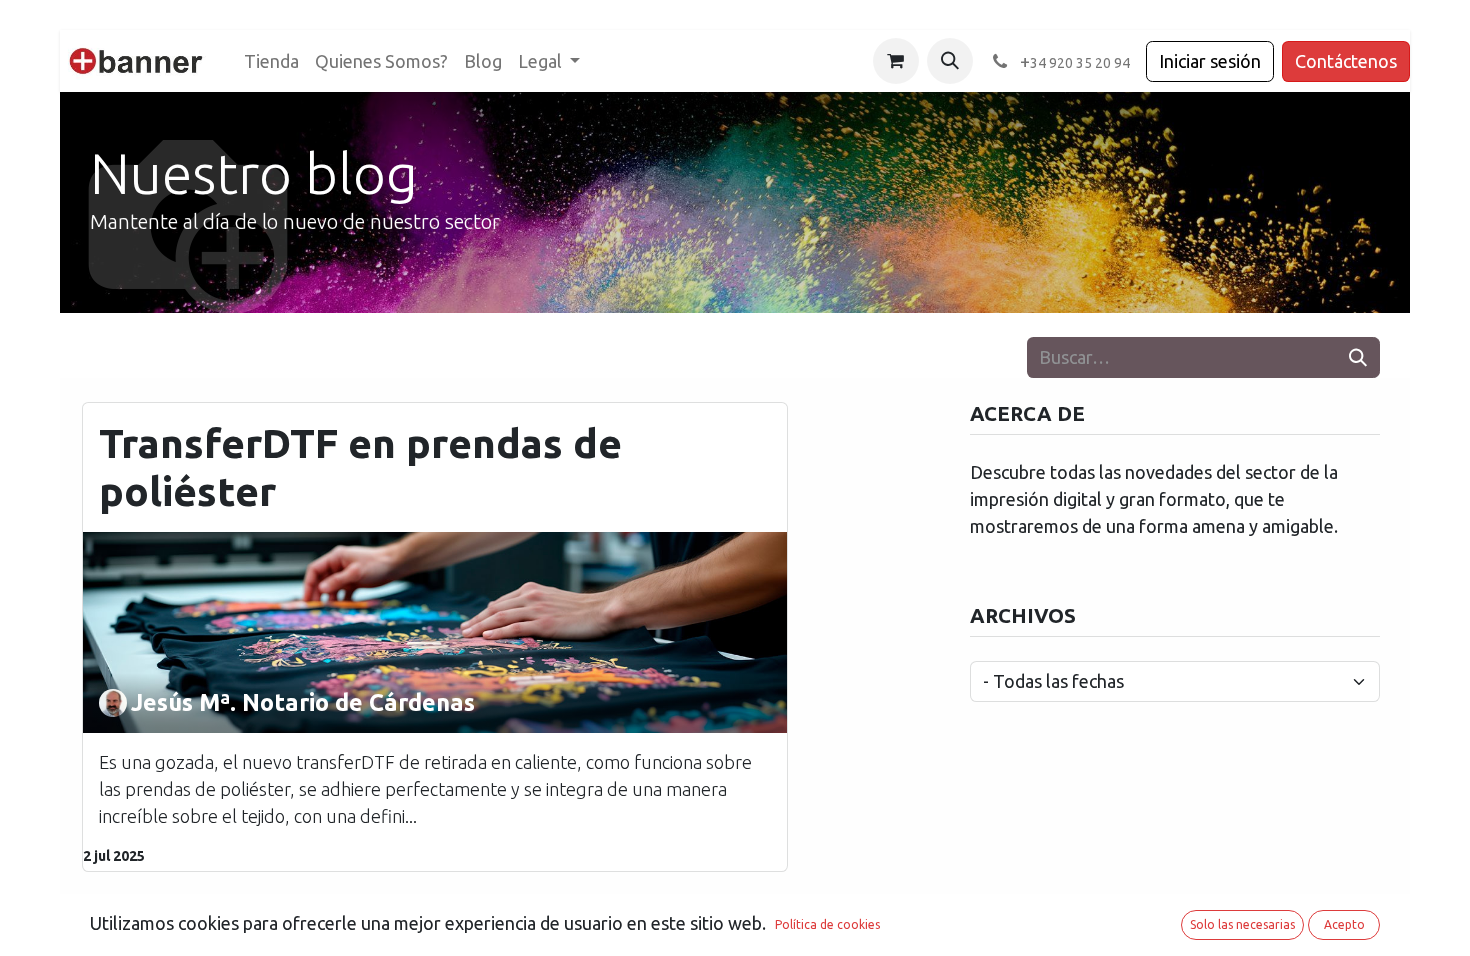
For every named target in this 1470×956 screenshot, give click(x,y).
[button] (950, 61)
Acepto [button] (1344, 924)
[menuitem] (271, 61)
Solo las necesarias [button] (1242, 924)
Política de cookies (827, 924)
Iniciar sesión (1210, 61)
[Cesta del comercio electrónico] (896, 61)
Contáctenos (1346, 61)
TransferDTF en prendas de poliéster (360, 467)
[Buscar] (1358, 357)
